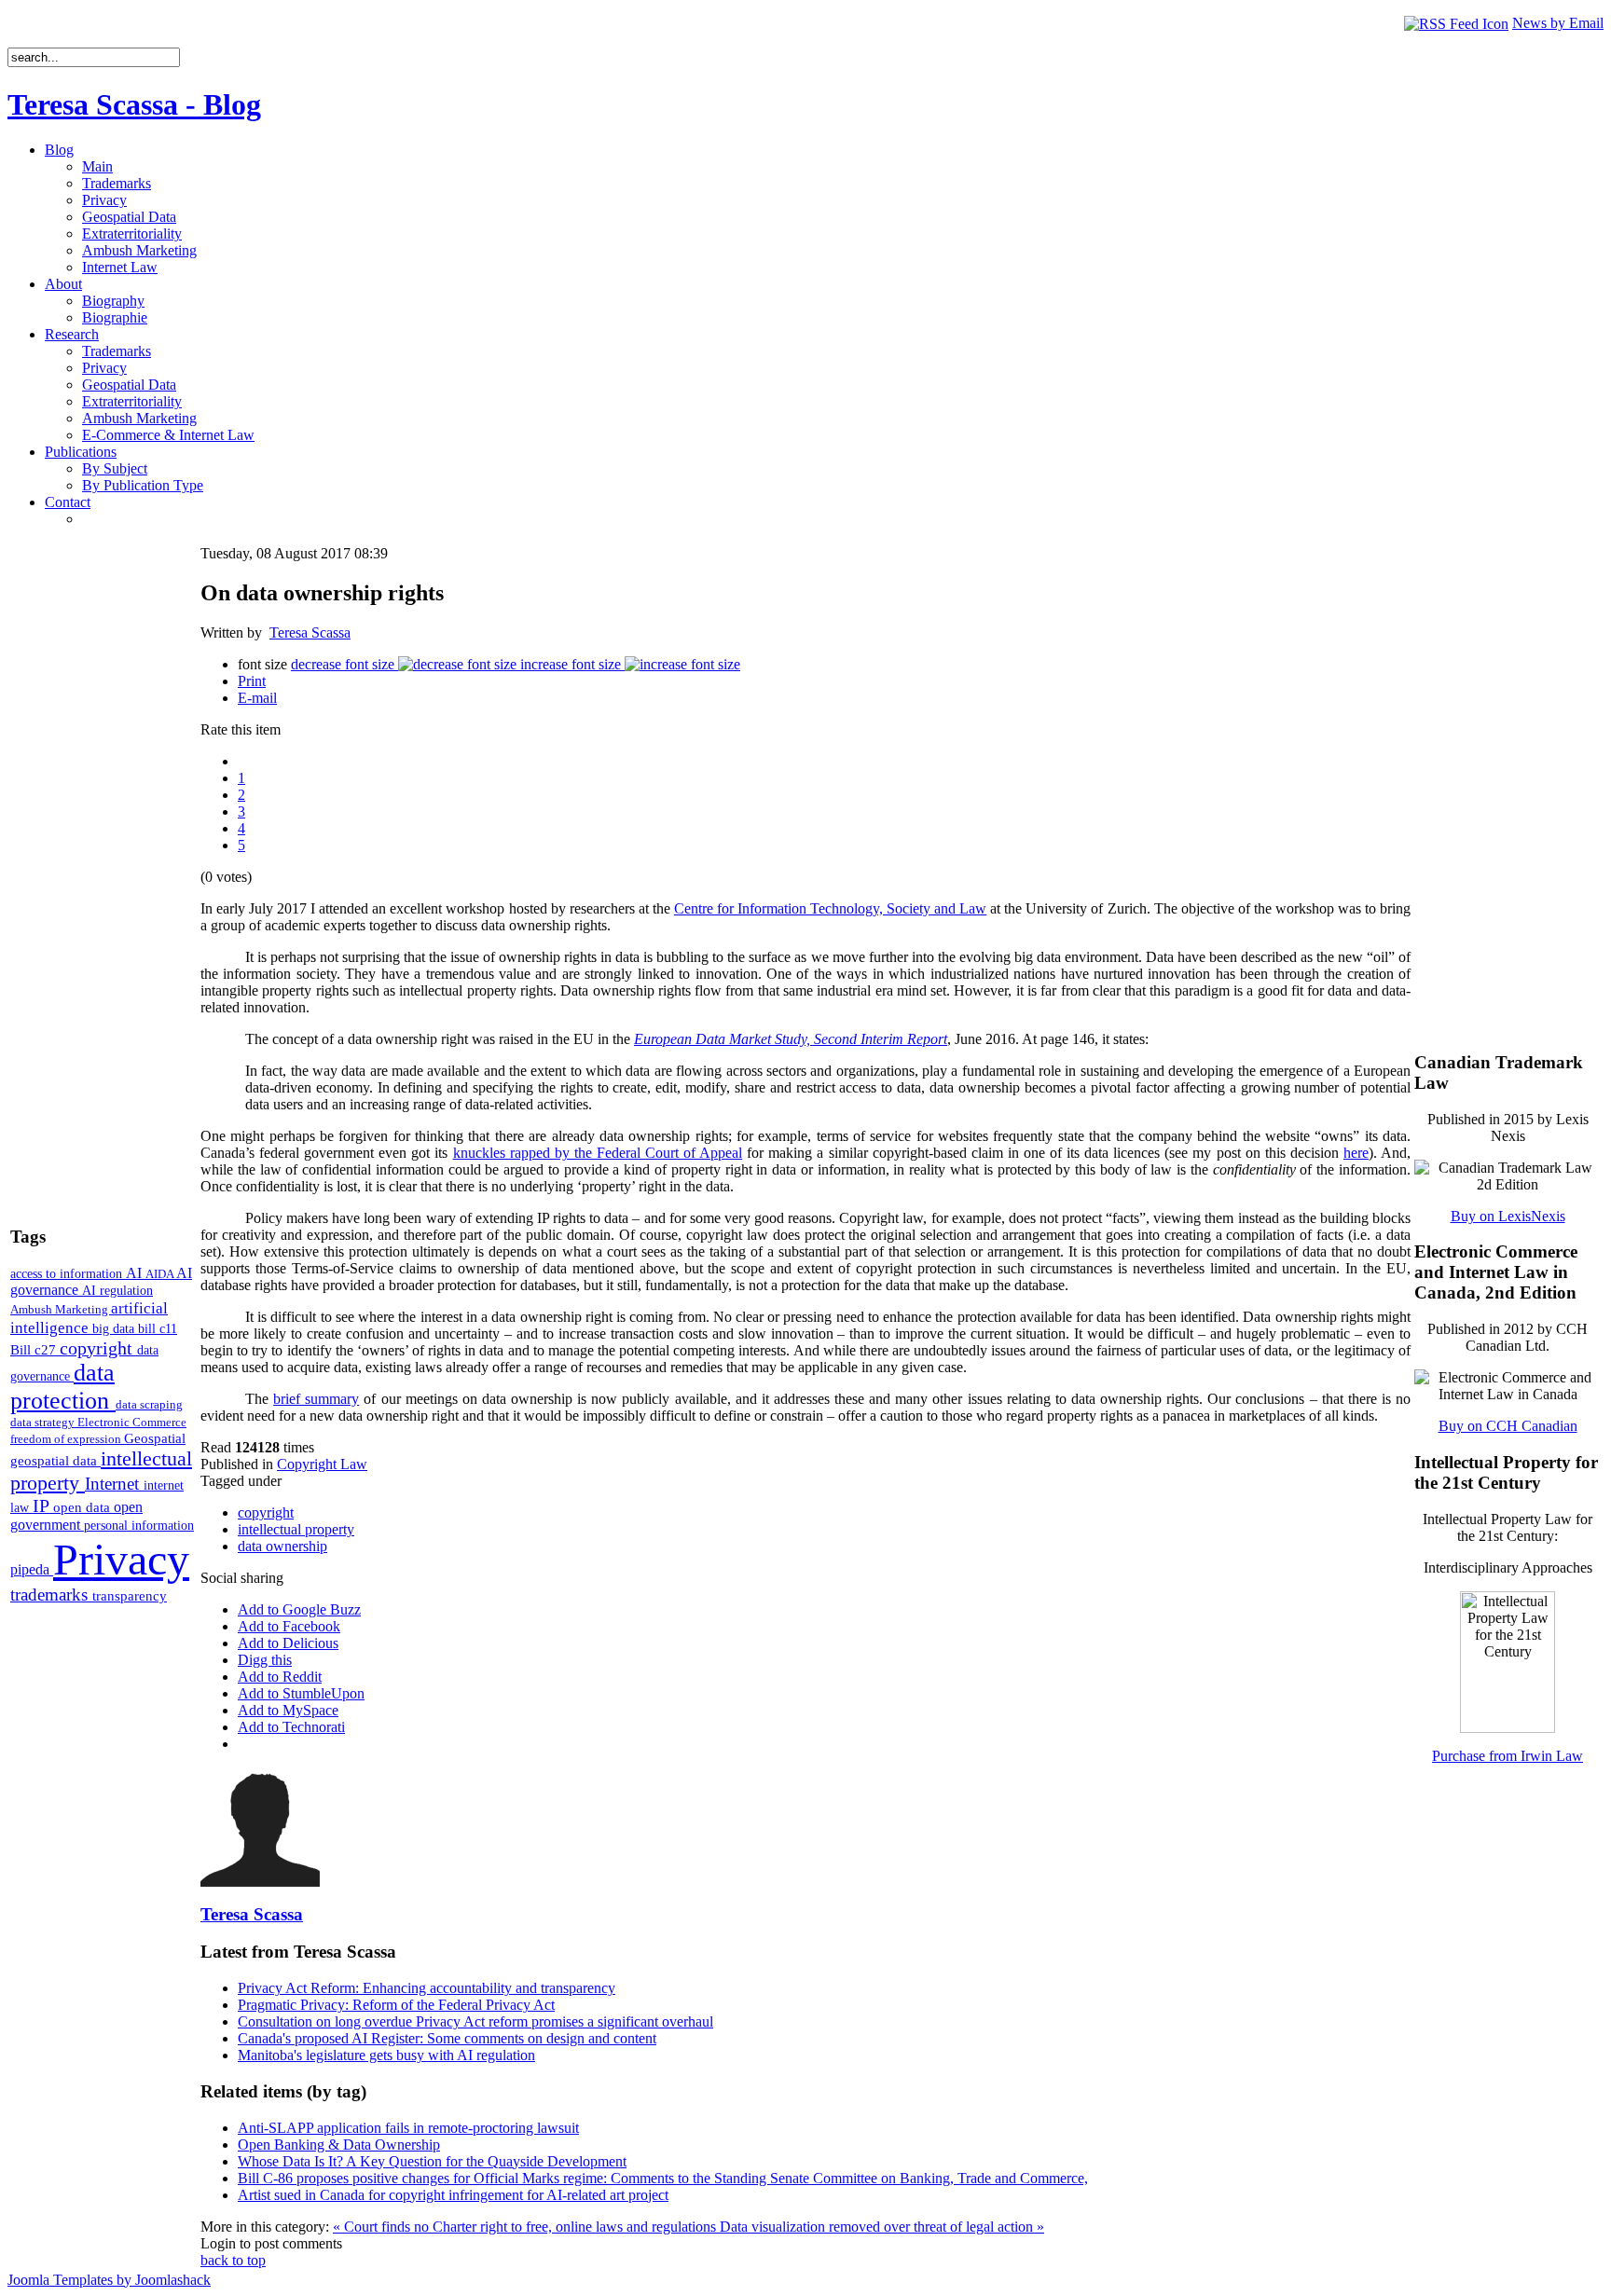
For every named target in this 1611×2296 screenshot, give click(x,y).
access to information (68, 1273)
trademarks (51, 1595)
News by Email (1558, 23)
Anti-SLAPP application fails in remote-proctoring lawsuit (408, 2128)
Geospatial (155, 1438)
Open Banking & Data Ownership (339, 2145)
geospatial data (55, 1461)
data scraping (149, 1404)
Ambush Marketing (61, 1309)
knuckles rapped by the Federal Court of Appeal (598, 1153)
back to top (233, 2260)
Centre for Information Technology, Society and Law (830, 908)
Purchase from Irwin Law (1508, 1756)
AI (136, 1273)
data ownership (282, 1546)
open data (83, 1507)
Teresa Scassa (310, 632)
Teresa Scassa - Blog (134, 104)
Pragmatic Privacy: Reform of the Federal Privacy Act (396, 2005)
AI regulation (117, 1290)
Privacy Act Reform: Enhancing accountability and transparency (427, 1988)
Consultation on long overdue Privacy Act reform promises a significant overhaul (475, 2021)
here (1356, 1153)
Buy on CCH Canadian (1508, 1426)
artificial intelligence (89, 1318)
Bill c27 (35, 1349)
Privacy (121, 1559)
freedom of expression (67, 1439)
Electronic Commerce (132, 1422)
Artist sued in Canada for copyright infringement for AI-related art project (453, 2195)
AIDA (161, 1274)
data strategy (44, 1422)
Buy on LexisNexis (1508, 1216)
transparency (130, 1596)
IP (43, 1505)
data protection (63, 1387)
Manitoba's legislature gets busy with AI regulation (386, 2055)
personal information (139, 1526)
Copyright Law (322, 1464)
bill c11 (158, 1329)
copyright (98, 1348)
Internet (114, 1484)
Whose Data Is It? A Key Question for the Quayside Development (432, 2161)
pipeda (32, 1569)
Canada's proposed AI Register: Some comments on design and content (447, 2038)
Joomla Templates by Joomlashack (109, 2280)
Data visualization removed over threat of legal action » (882, 2227)
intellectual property (296, 1529)
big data (115, 1329)
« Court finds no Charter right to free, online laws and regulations (526, 2227)
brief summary (316, 1399)
